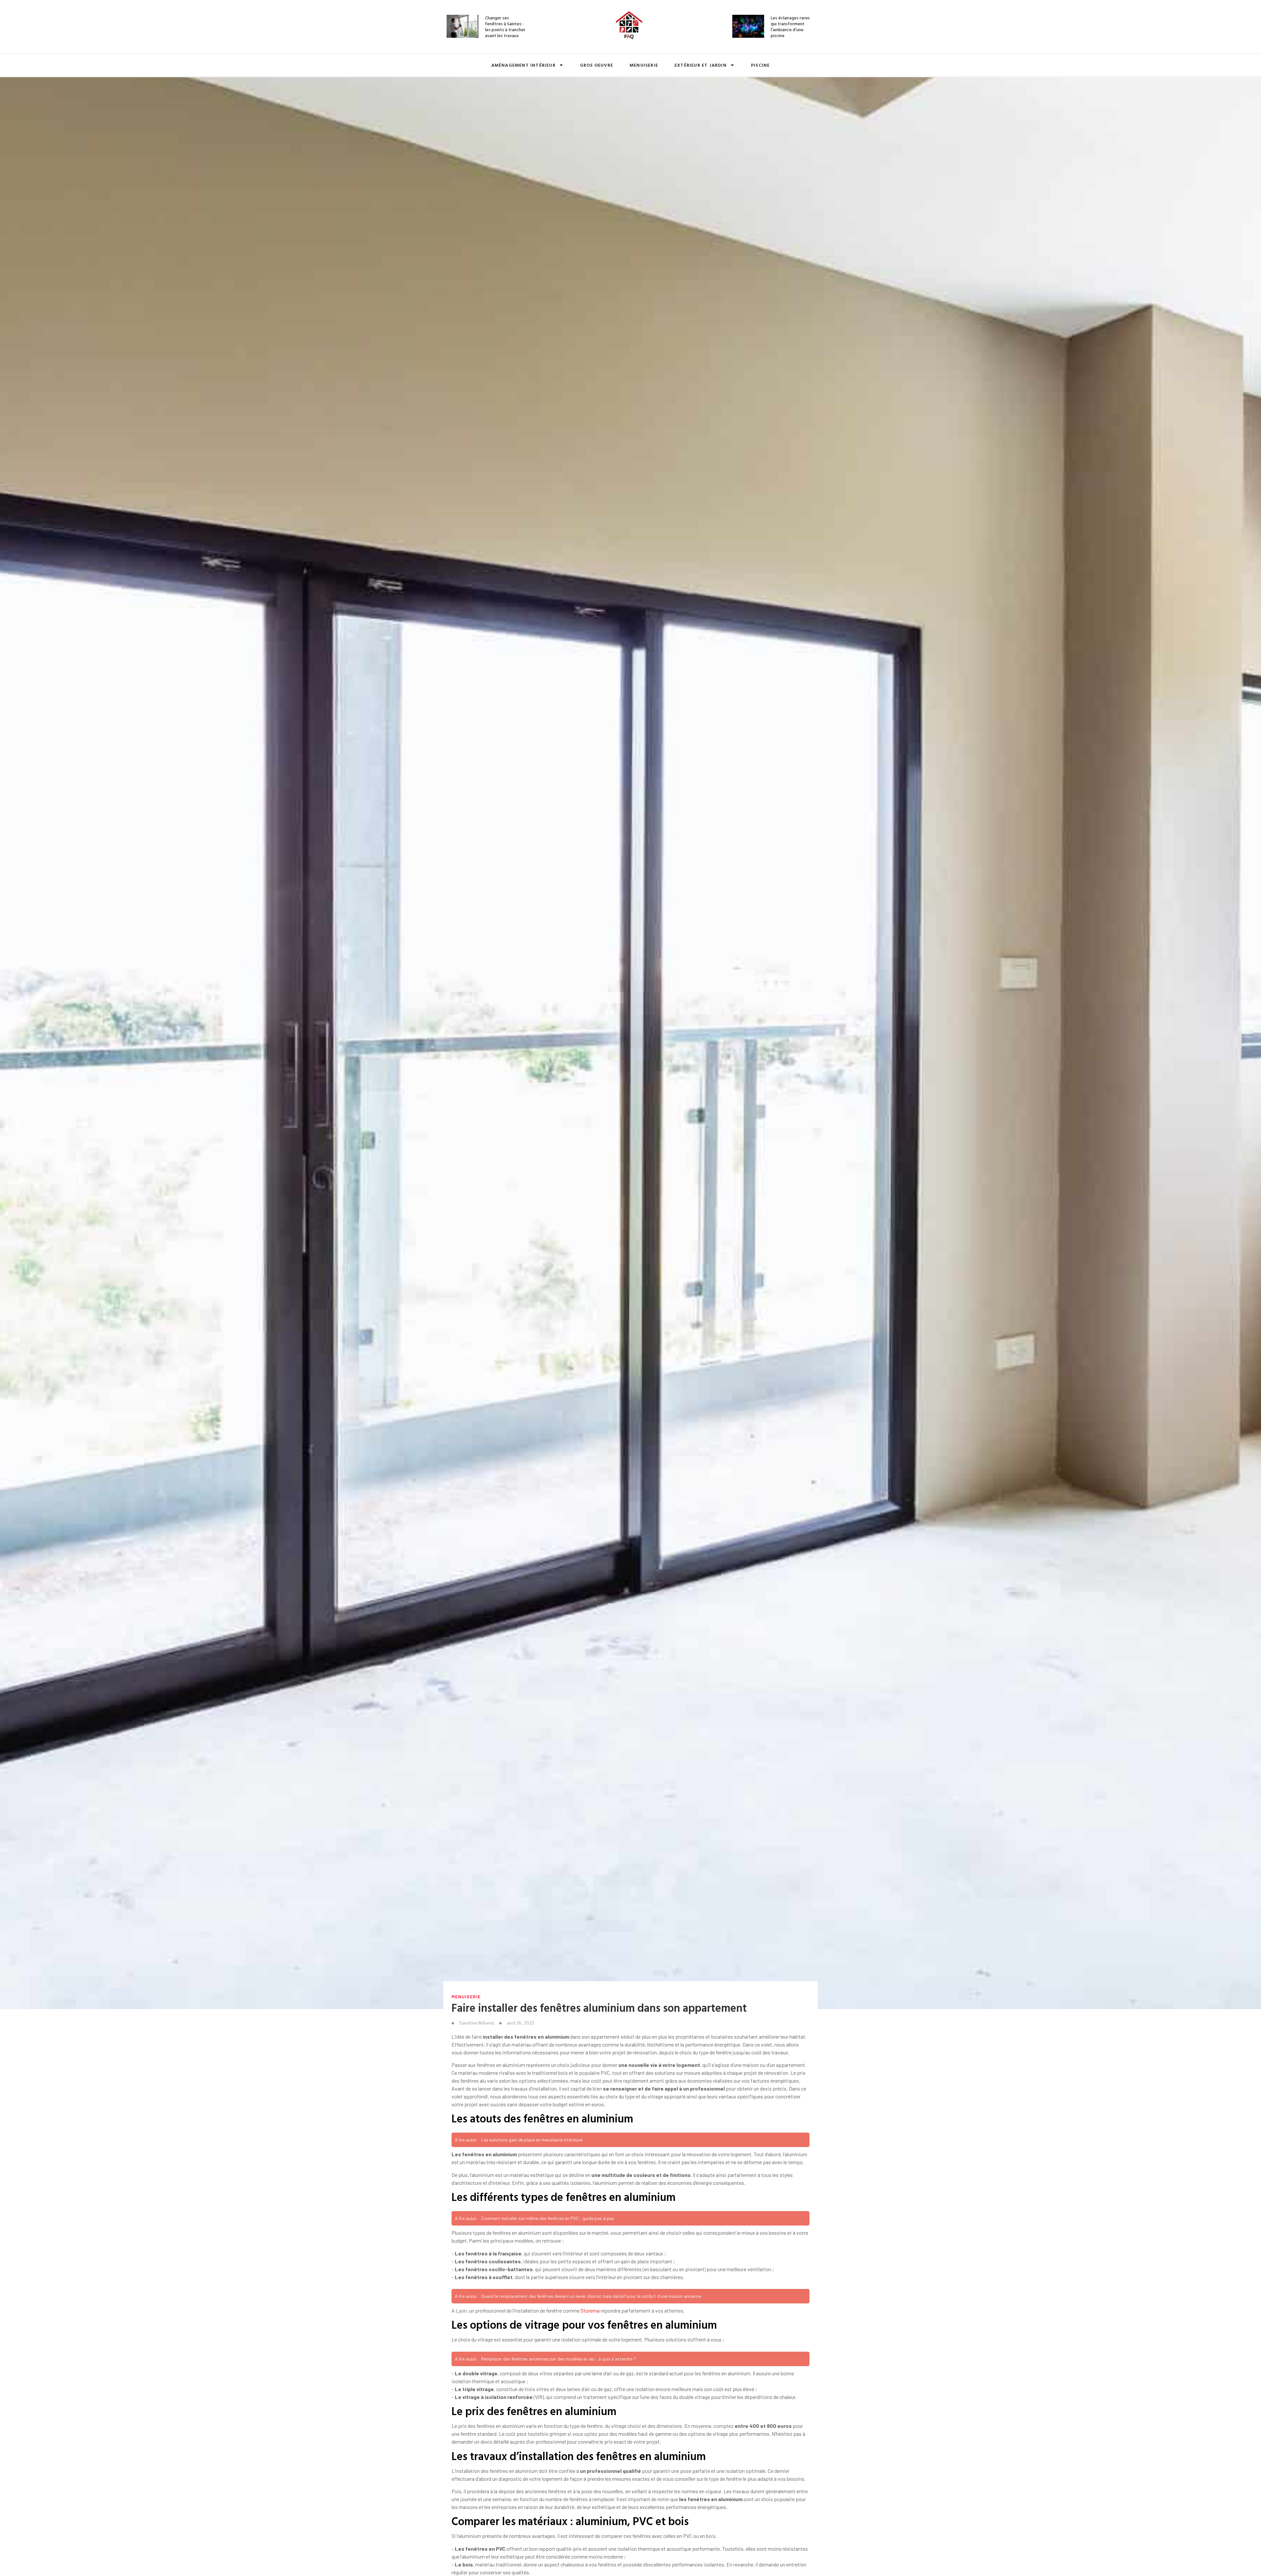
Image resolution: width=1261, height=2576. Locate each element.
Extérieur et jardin (701, 65)
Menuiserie (644, 65)
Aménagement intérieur (523, 65)
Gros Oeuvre (597, 65)
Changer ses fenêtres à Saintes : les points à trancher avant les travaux (505, 27)
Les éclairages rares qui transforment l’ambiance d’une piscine (790, 27)
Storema (590, 2310)
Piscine (760, 65)
